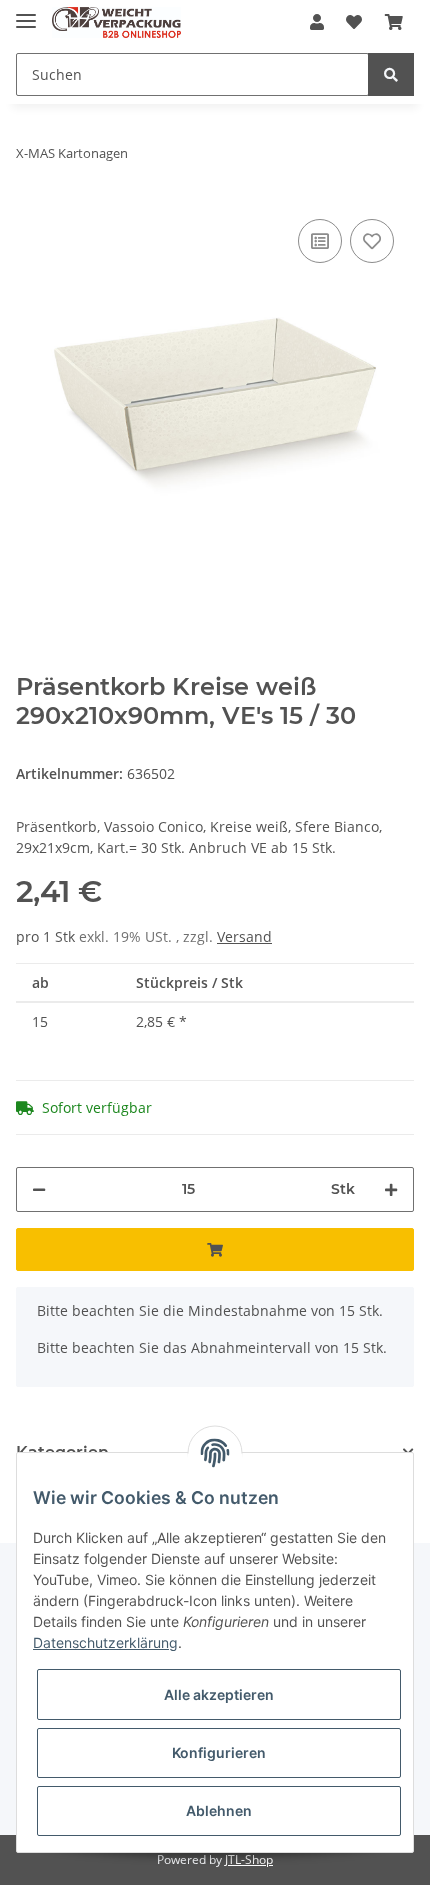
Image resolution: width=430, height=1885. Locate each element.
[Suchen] (391, 74)
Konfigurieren (219, 1752)
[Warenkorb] (394, 22)
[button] (317, 22)
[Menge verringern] (39, 1189)
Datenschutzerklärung (105, 1642)
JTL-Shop (249, 1859)
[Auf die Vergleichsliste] (320, 241)
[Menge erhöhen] (391, 1189)
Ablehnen (219, 1810)
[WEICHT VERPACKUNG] (116, 22)
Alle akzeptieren (219, 1694)
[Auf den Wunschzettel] (372, 241)
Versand (244, 936)
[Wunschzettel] (354, 22)
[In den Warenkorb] (215, 1249)
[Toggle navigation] (26, 12)
